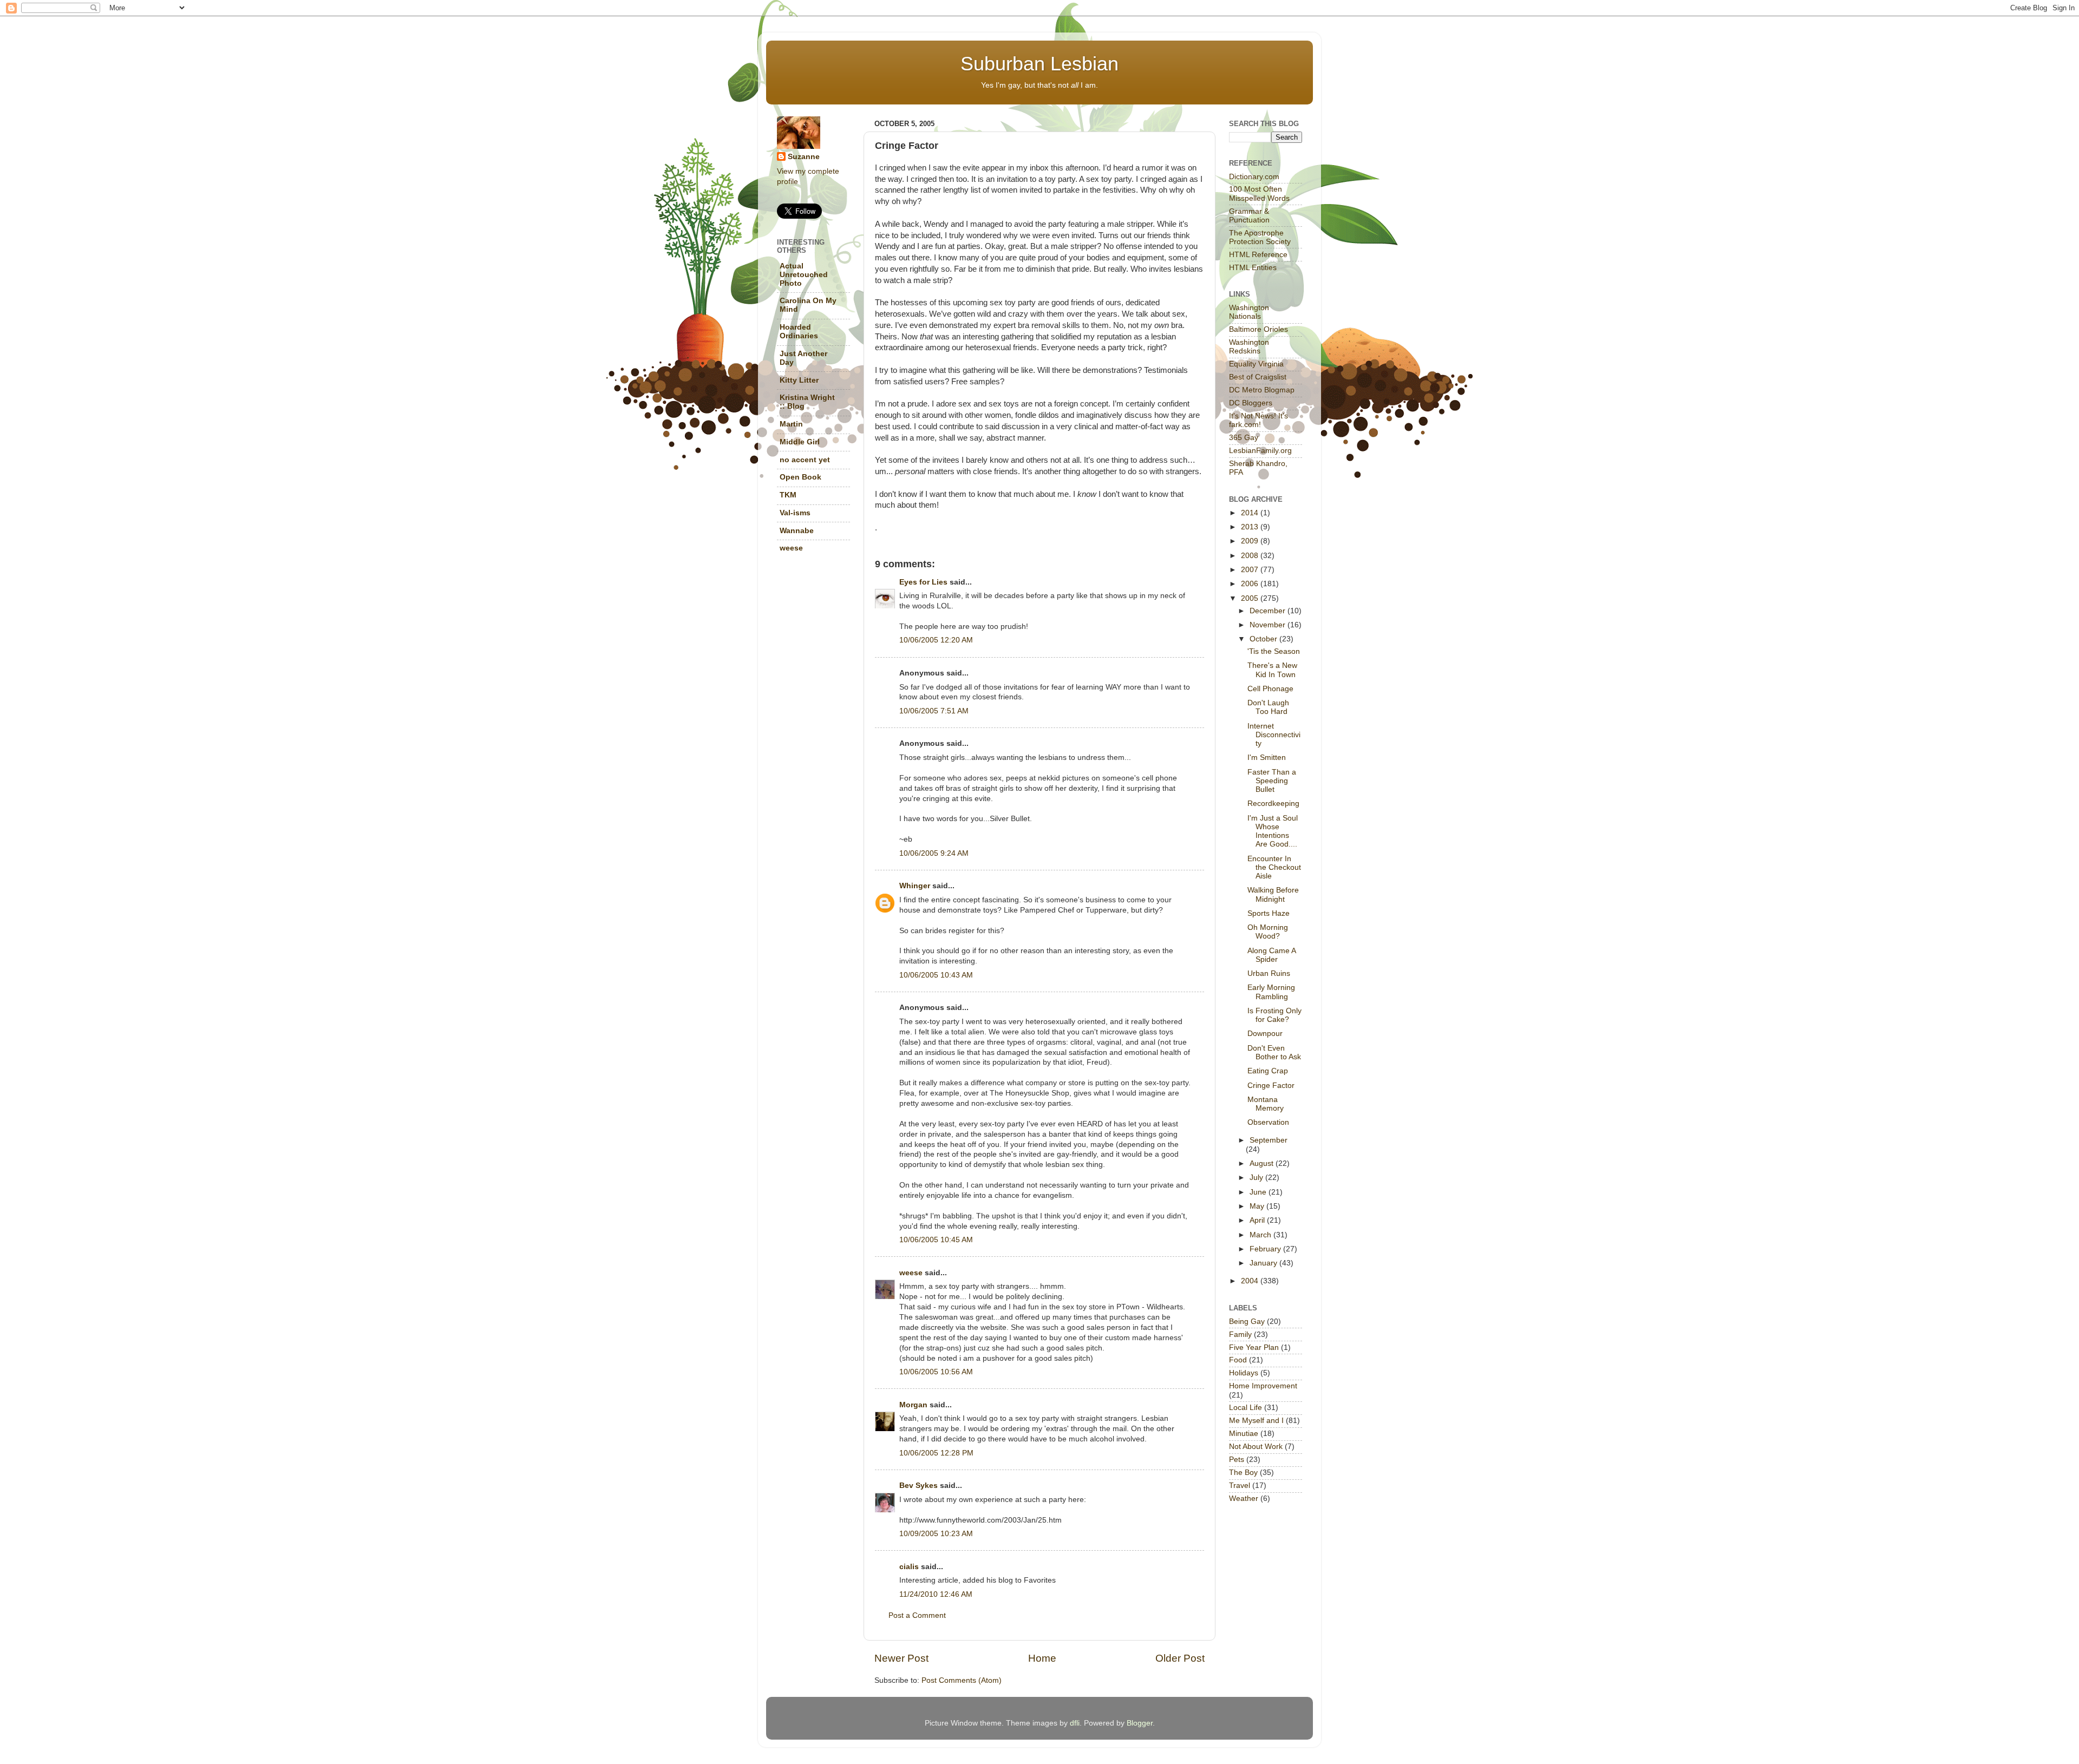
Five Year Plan (1254, 1347)
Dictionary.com (1254, 177)
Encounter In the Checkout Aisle (1274, 867)
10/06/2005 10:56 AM (936, 1372)
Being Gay (1247, 1322)
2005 (1251, 598)
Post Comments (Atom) (962, 1680)
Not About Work (1256, 1447)
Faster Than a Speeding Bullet (1272, 781)
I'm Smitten (1267, 758)
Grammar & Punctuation (1249, 216)
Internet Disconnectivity (1274, 735)
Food (1238, 1360)
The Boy (1243, 1473)
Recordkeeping (1273, 804)
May (1258, 1206)
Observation (1268, 1122)
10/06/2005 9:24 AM (934, 853)
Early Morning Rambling (1271, 992)
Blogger (1140, 1723)
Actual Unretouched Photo (804, 275)
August (1263, 1163)
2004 (1251, 1281)
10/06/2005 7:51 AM (934, 711)
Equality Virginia (1256, 364)
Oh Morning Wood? (1268, 932)
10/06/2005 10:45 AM (936, 1240)
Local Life (1246, 1408)
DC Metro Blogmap (1262, 390)
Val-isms (795, 513)
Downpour (1265, 1034)
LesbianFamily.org (1260, 451)
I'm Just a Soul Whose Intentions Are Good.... (1273, 831)
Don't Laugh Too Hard (1268, 707)
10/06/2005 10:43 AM (936, 975)
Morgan (913, 1405)
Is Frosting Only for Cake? (1274, 1015)
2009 (1251, 541)
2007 (1251, 570)
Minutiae (1244, 1434)
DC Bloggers (1251, 403)
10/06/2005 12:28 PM (936, 1453)
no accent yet (805, 460)
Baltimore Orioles (1258, 329)
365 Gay (1244, 438)
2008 (1251, 556)
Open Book (800, 477)
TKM (788, 495)
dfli (1075, 1723)
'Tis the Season (1274, 651)
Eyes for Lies (923, 582)
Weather (1244, 1499)
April (1258, 1220)
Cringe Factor (1271, 1086)
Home (1042, 1658)
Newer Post (901, 1658)
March (1261, 1235)
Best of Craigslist (1258, 377)
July (1257, 1178)
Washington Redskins (1249, 347)
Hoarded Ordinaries (799, 332)
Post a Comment (917, 1615)
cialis (909, 1567)
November (1269, 625)
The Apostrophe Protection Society (1260, 237)
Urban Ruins (1269, 973)
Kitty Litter (799, 380)
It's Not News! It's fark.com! (1258, 420)
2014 (1251, 513)
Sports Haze (1269, 913)
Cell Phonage (1270, 689)
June (1259, 1192)
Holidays (1244, 1373)
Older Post (1180, 1658)
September (1269, 1140)
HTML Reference (1258, 255)
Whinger (915, 886)
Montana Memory (1266, 1104)
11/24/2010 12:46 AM (936, 1594)
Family (1240, 1335)
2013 (1251, 527)
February (1266, 1249)
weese (911, 1273)
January (1264, 1263)
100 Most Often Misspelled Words (1259, 194)
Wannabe (797, 531)
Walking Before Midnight (1273, 894)
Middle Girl (800, 442)
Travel (1240, 1486)
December (1269, 611)
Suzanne (804, 157)
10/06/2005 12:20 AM (936, 640)
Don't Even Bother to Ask (1274, 1053)
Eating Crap (1268, 1071)
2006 (1251, 584)
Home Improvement (1263, 1386)
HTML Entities (1253, 268)
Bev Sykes (918, 1486)
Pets (1237, 1460)
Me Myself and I (1256, 1421)
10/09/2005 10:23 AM (936, 1534)
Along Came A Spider (1271, 955)
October (1264, 639)
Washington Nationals (1249, 312)
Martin (791, 424)
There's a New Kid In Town (1272, 670)
